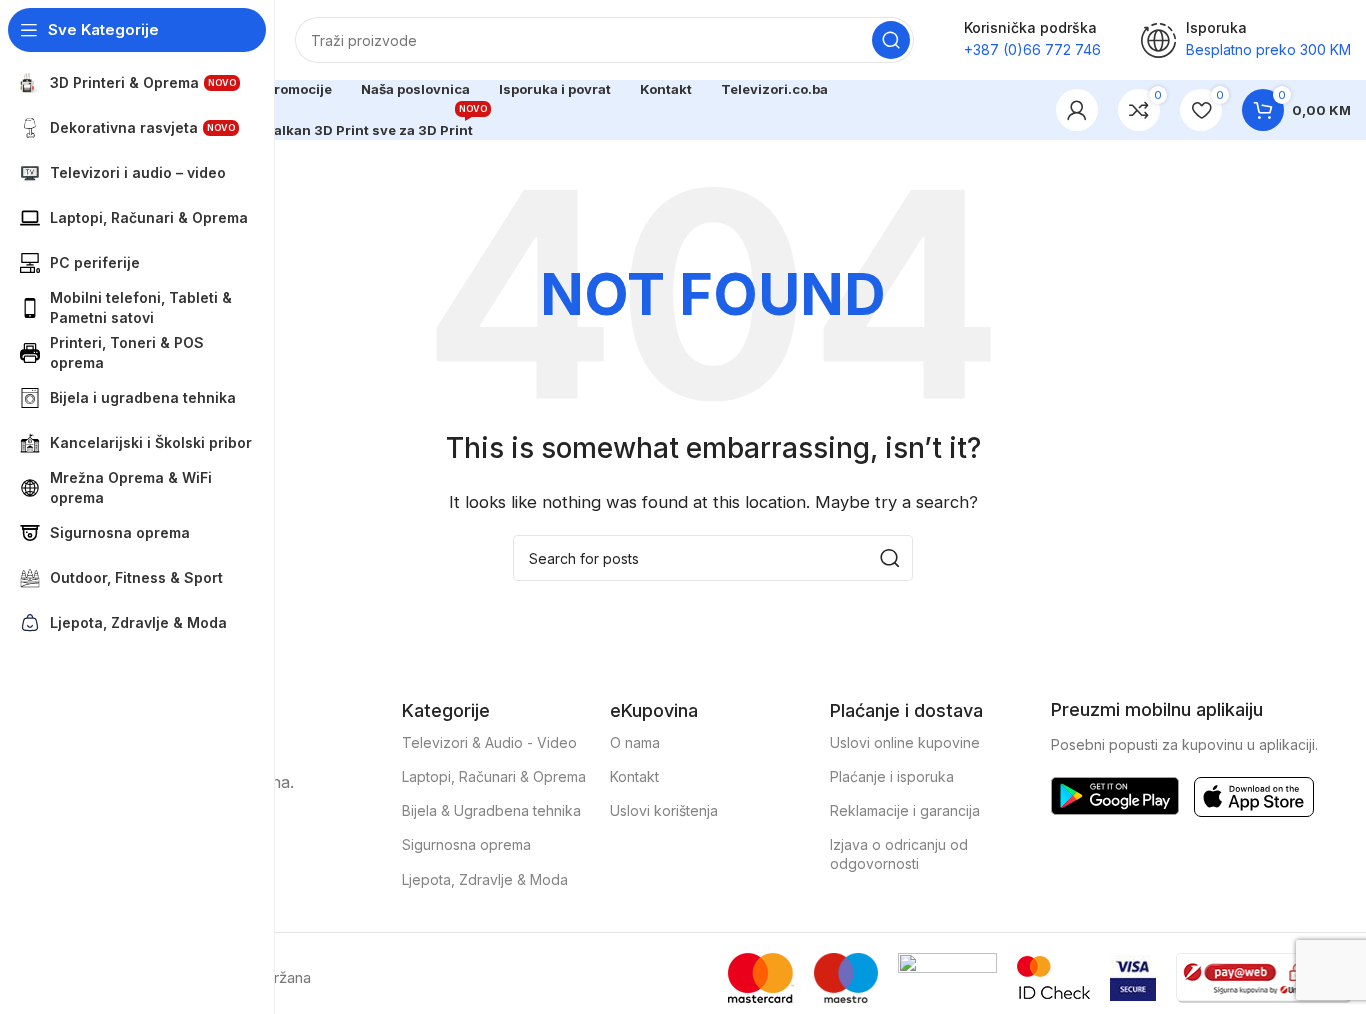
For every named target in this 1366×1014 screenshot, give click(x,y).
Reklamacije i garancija (905, 810)
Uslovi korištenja (664, 810)
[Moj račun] (1077, 110)
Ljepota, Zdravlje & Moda (485, 879)
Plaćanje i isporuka (892, 776)
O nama (635, 742)
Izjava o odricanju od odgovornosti (899, 853)
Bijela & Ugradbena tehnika (491, 810)
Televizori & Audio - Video (489, 742)
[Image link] (1115, 794)
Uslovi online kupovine (905, 742)
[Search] (891, 40)
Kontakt (634, 776)
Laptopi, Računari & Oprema (494, 776)
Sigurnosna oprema (466, 844)
